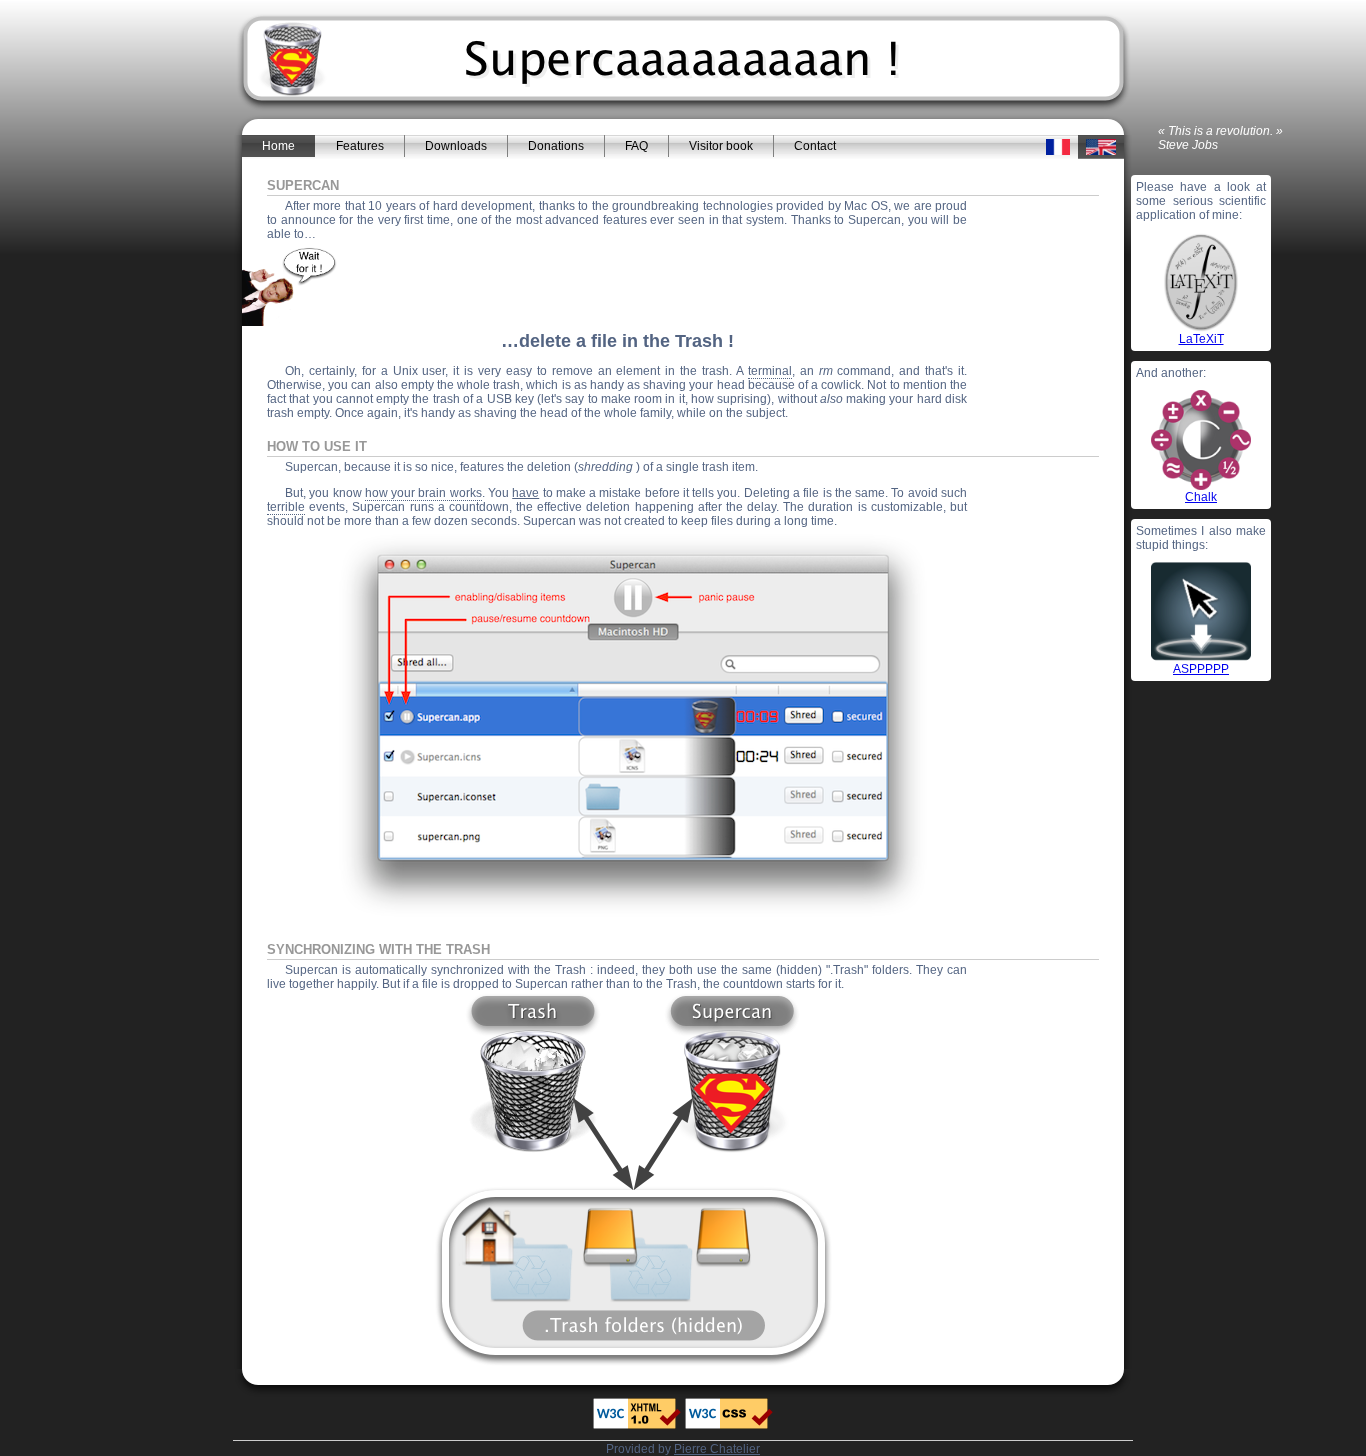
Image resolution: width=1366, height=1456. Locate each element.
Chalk (1201, 497)
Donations (556, 146)
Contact (815, 146)
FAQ (636, 146)
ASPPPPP (1201, 669)
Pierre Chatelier (717, 1449)
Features (360, 146)
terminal (770, 371)
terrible (286, 507)
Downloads (456, 146)
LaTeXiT (1201, 339)
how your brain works (423, 493)
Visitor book (721, 146)
